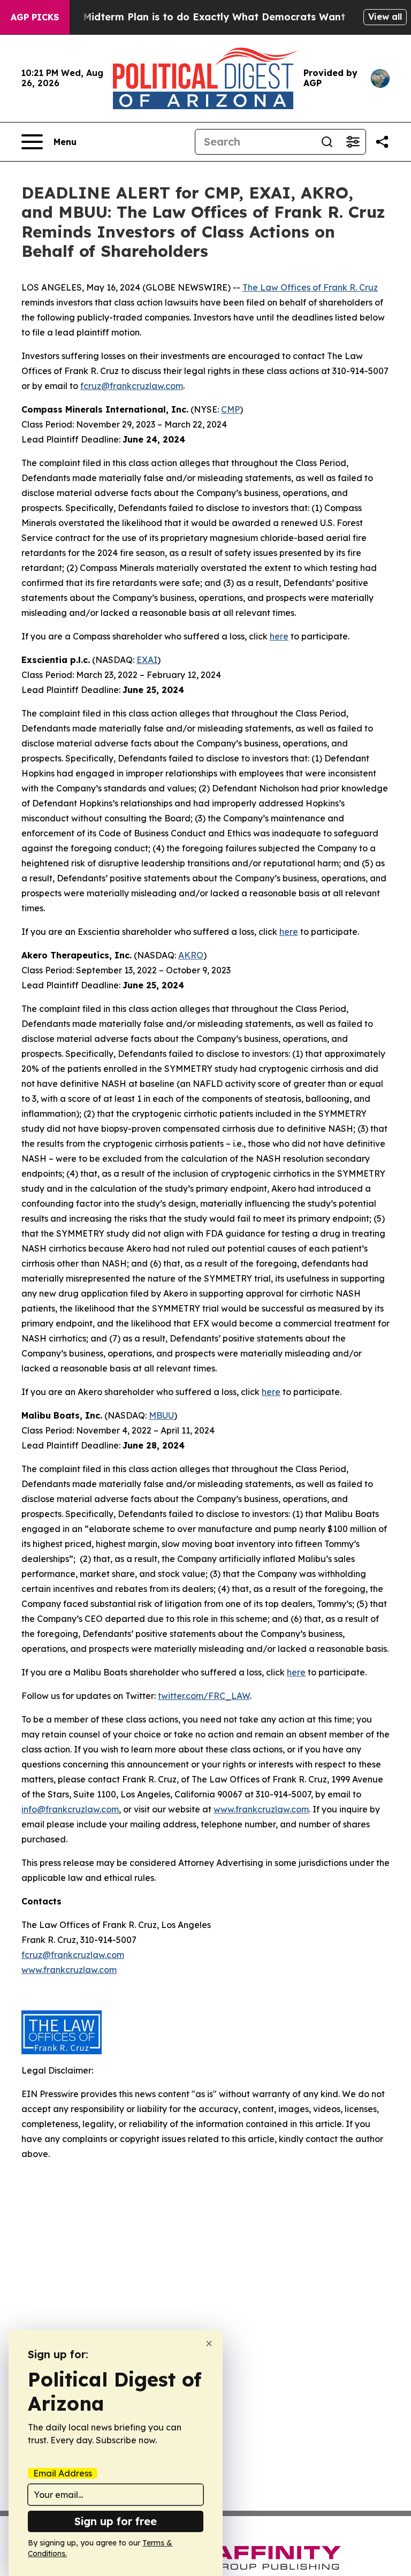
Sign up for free (116, 2521)
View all (385, 17)
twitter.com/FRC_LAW (204, 1696)
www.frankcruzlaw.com (261, 1809)
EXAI (147, 660)
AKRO (191, 955)
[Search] (327, 142)
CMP (230, 409)
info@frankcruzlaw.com (70, 1809)
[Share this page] (382, 142)
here (279, 636)
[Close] (209, 2343)
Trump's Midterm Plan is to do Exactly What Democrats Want (193, 17)
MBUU (161, 1415)
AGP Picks (35, 17)
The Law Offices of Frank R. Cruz (310, 287)
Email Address (63, 2473)
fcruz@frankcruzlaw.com (132, 386)
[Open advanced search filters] (353, 142)
